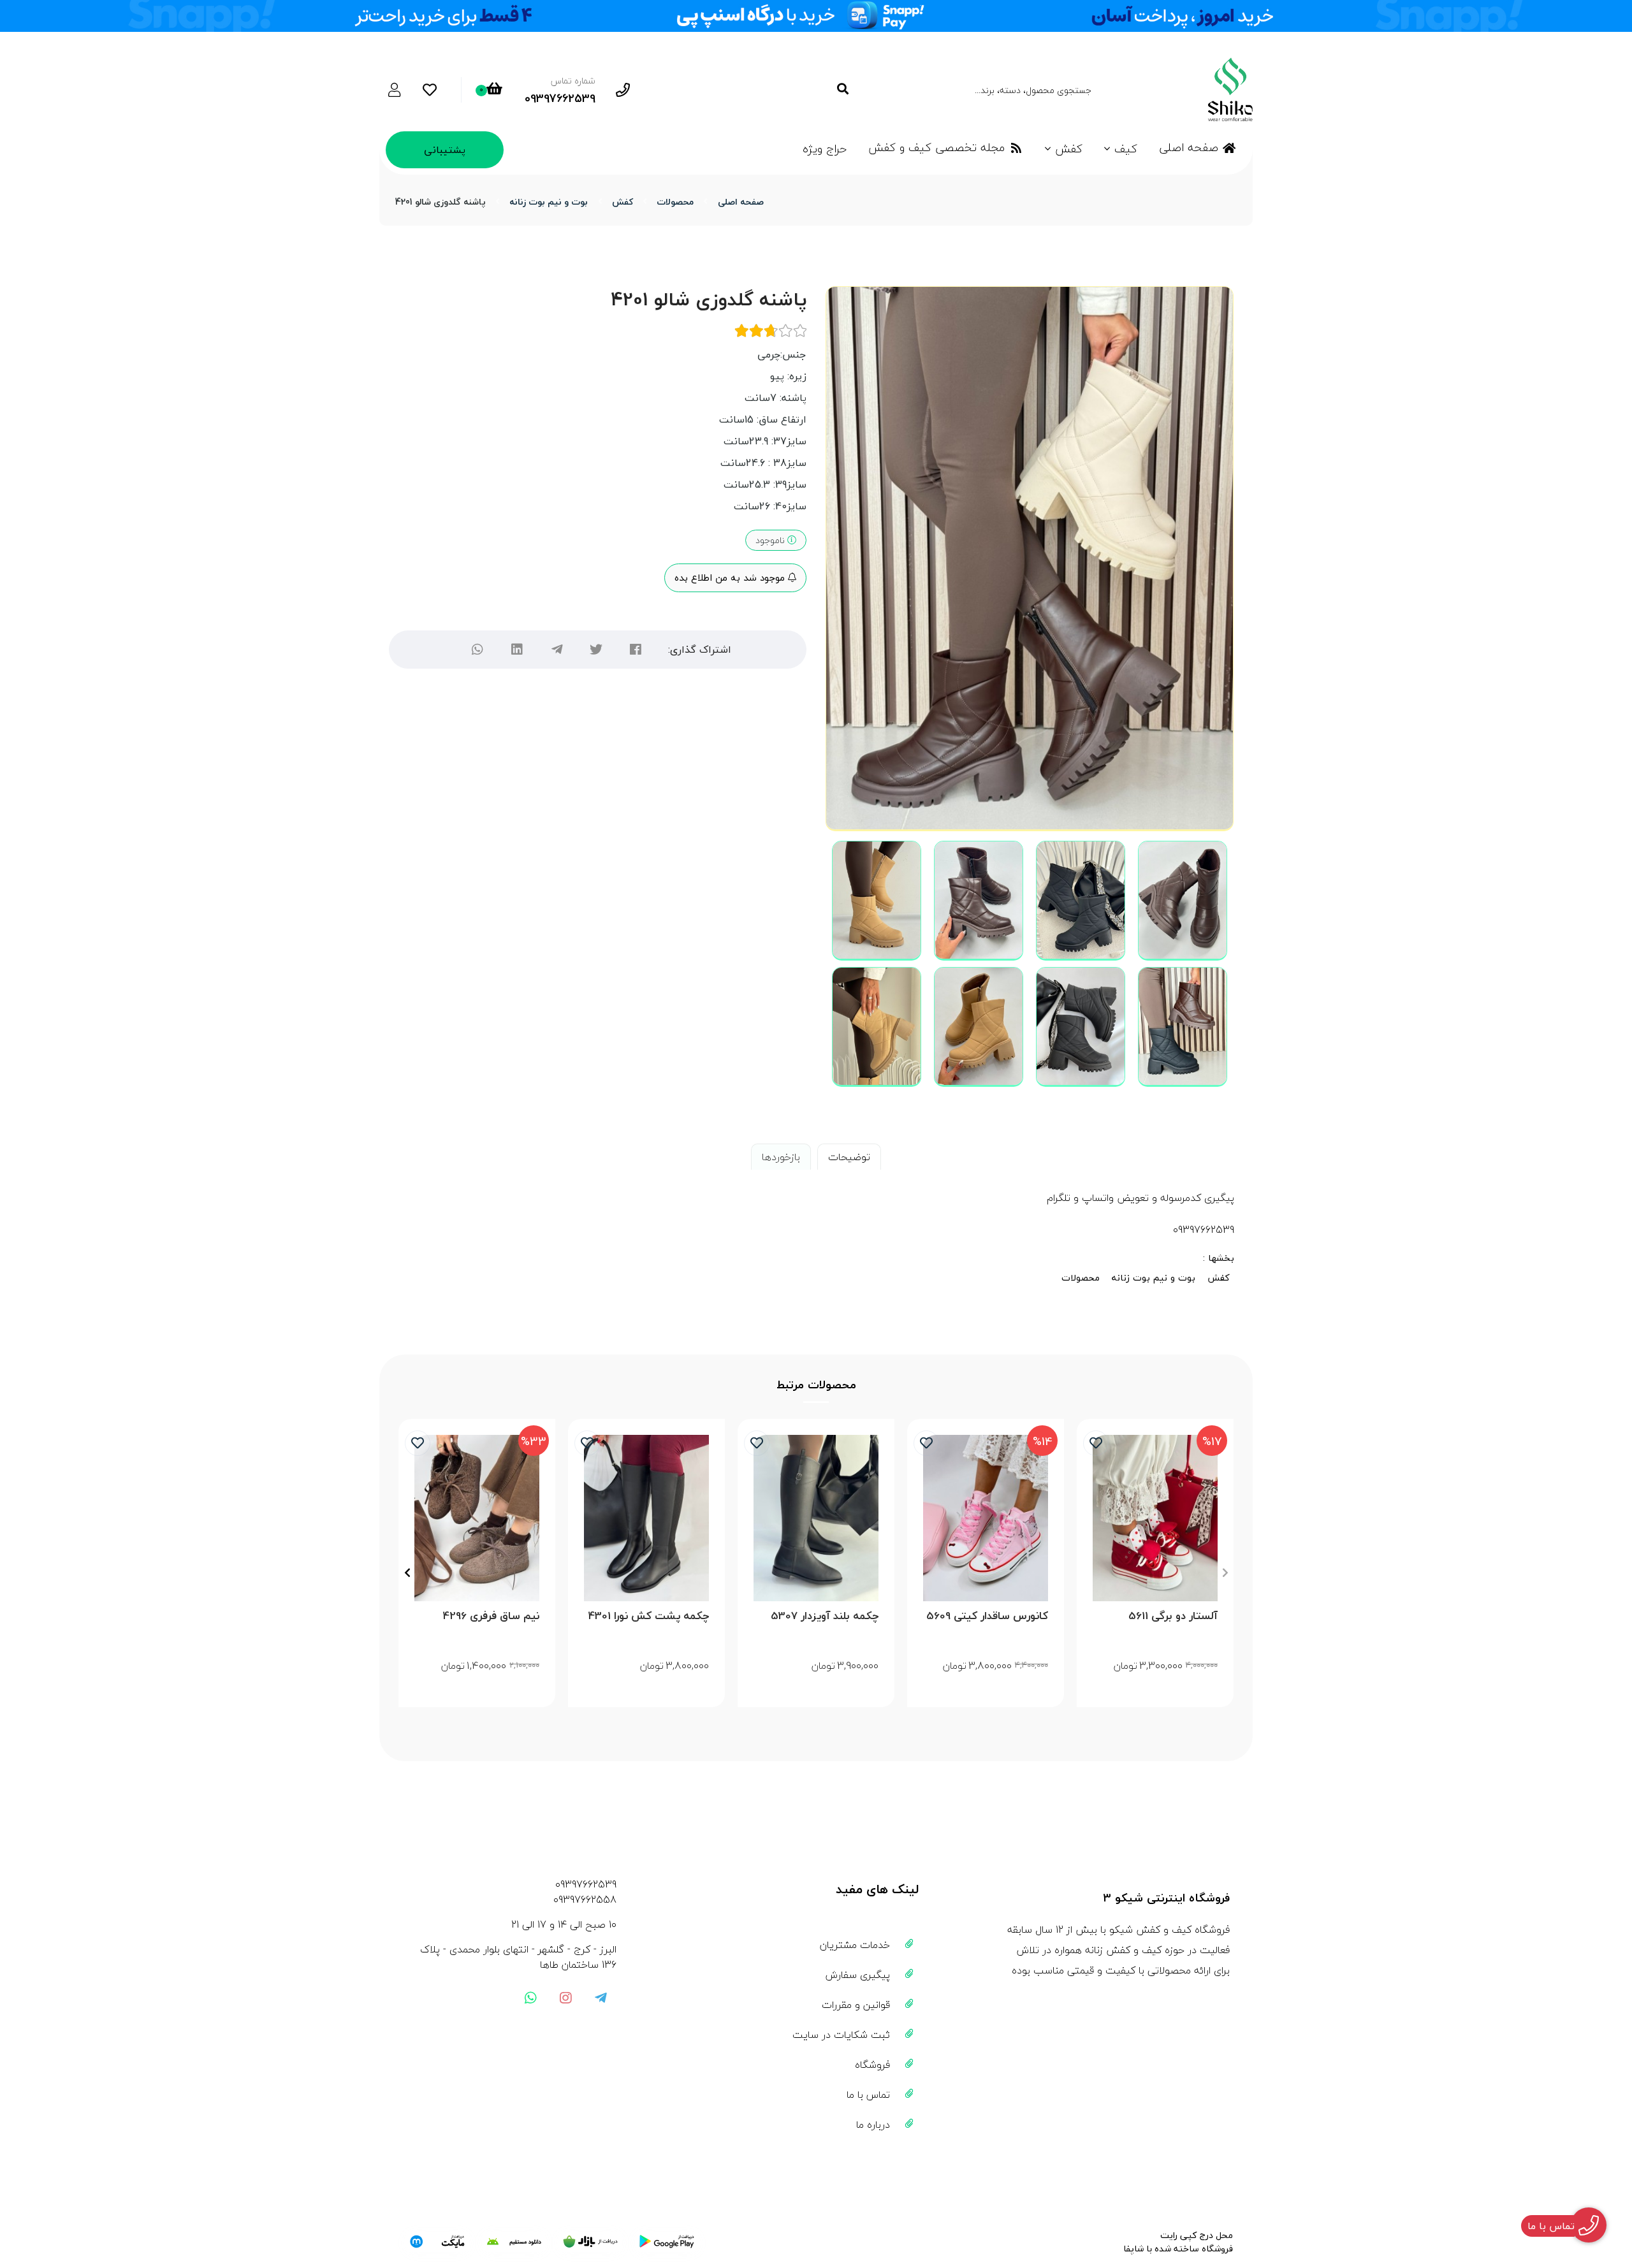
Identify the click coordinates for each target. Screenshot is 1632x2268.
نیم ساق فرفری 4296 (491, 1616)
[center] (842, 90)
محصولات (675, 202)
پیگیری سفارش (858, 1975)
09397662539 (586, 1884)
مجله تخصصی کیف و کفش (936, 148)
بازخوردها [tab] (781, 1157)
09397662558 (585, 1900)
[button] (1225, 1573)
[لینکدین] (517, 650)
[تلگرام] (557, 650)
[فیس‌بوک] (636, 650)
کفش (1069, 149)
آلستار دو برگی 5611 (1173, 1616)
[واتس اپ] (530, 1998)
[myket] (437, 2242)
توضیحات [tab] (849, 1157)
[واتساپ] (477, 650)
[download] (514, 2242)
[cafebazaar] (590, 2242)
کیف (1126, 149)
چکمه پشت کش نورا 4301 (649, 1616)
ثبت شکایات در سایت (841, 2035)
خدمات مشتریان (855, 1945)
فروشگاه (872, 2065)
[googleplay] (667, 2242)
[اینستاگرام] (565, 1998)
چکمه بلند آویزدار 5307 (825, 1616)
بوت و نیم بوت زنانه (549, 202)
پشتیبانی (445, 150)
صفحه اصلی (1189, 148)
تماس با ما (868, 2095)
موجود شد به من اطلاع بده (731, 578)
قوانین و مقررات (856, 2005)
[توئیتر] (596, 650)
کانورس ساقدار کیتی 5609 (987, 1616)
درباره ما (873, 2125)
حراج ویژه (825, 149)
